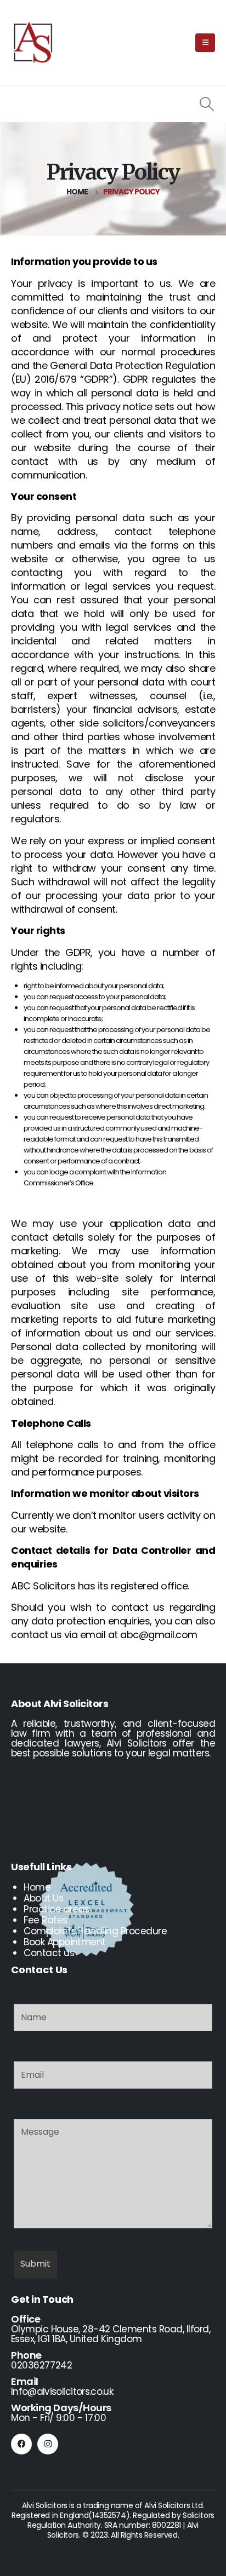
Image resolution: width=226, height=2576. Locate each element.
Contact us (49, 1953)
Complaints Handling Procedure (95, 1931)
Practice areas (56, 1909)
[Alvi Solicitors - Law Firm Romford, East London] (33, 43)
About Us (43, 1898)
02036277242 (41, 2365)
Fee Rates (45, 1920)
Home (37, 1887)
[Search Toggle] (207, 104)
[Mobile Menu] (205, 43)
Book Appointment (65, 1942)
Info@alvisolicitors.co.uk (62, 2391)
